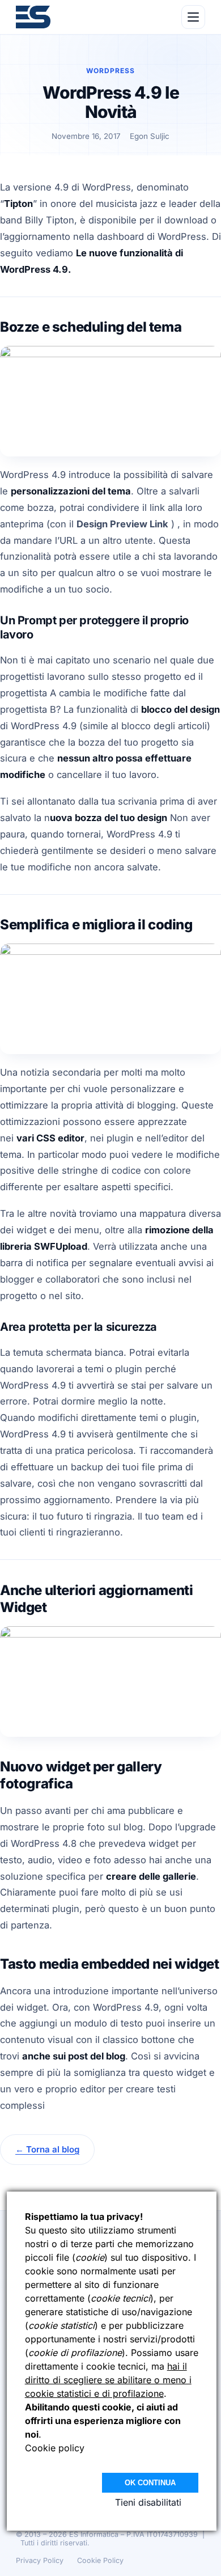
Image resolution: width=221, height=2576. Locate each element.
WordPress (110, 71)
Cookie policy (55, 2448)
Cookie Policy (100, 2560)
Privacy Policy (40, 2560)
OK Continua (150, 2483)
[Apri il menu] (193, 17)
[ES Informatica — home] (33, 17)
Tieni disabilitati (148, 2502)
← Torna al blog (47, 2149)
